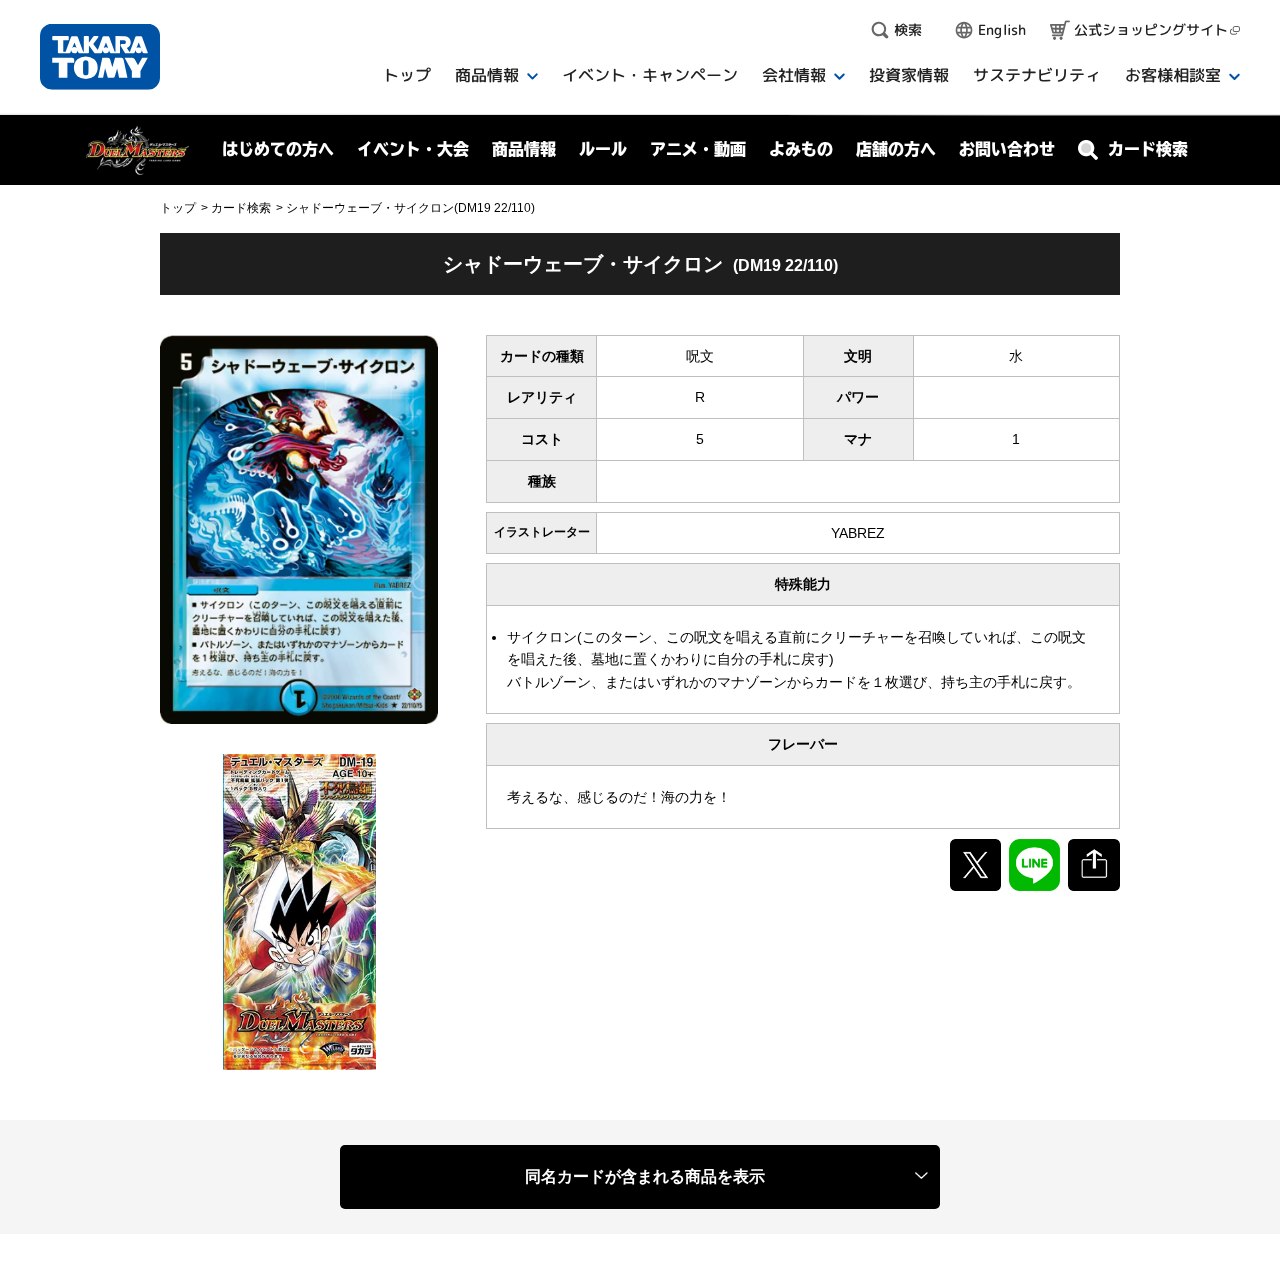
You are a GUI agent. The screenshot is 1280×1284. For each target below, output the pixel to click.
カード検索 (241, 208)
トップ (178, 208)
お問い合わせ (1007, 149)
